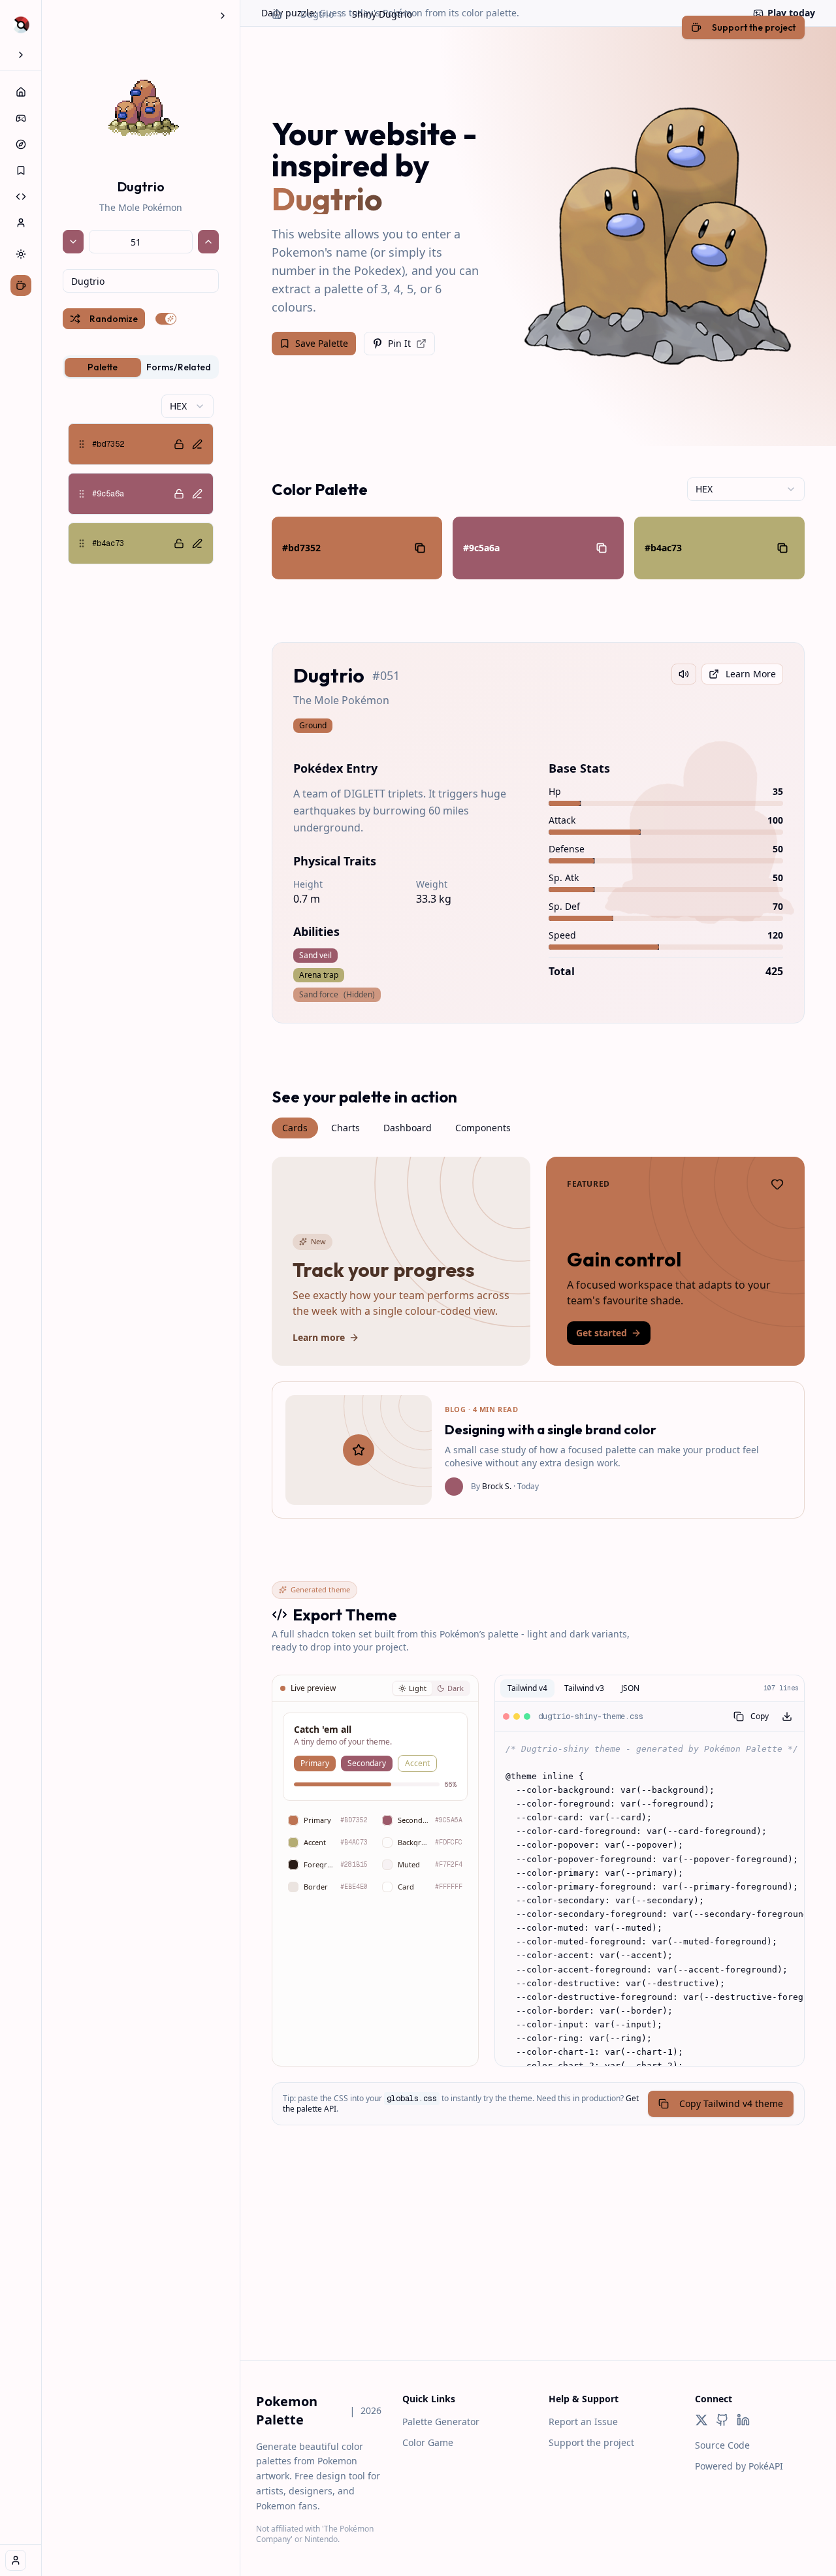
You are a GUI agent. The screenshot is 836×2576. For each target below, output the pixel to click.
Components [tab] (483, 1128)
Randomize (114, 319)
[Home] (21, 92)
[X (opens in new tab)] (701, 2420)
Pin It (399, 343)
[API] (21, 197)
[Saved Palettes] (21, 170)
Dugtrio (317, 14)
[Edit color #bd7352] (197, 444)
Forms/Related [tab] (179, 367)
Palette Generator (441, 2422)
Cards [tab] (295, 1128)
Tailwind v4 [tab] (527, 1688)
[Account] (21, 223)
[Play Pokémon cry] (684, 674)
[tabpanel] (141, 479)
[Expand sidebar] (21, 55)
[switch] (166, 319)
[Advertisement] (538, 2269)
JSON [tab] (630, 1688)
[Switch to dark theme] (21, 254)
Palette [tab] (103, 367)
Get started (602, 1333)
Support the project (591, 2442)
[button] (141, 444)
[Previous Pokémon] (73, 242)
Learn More (751, 674)
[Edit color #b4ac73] (197, 543)
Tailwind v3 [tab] (584, 1688)
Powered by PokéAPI (739, 2466)
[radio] (412, 1689)
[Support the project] (21, 285)
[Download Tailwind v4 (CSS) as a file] (787, 1716)
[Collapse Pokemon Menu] (223, 16)
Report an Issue (583, 2422)
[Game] (21, 118)
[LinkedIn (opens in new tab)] (743, 2420)
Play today (791, 13)
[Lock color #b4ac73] (179, 543)
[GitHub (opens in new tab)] (722, 2420)
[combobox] (141, 281)
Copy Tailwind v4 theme (731, 2103)
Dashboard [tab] (408, 1128)
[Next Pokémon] (208, 242)
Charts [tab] (346, 1128)
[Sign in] (16, 2560)
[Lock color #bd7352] (179, 444)
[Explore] (21, 144)
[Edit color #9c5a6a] (197, 494)
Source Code (722, 2445)
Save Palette (322, 343)
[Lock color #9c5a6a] (179, 494)
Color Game (428, 2442)
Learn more (319, 1337)
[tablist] (141, 367)
